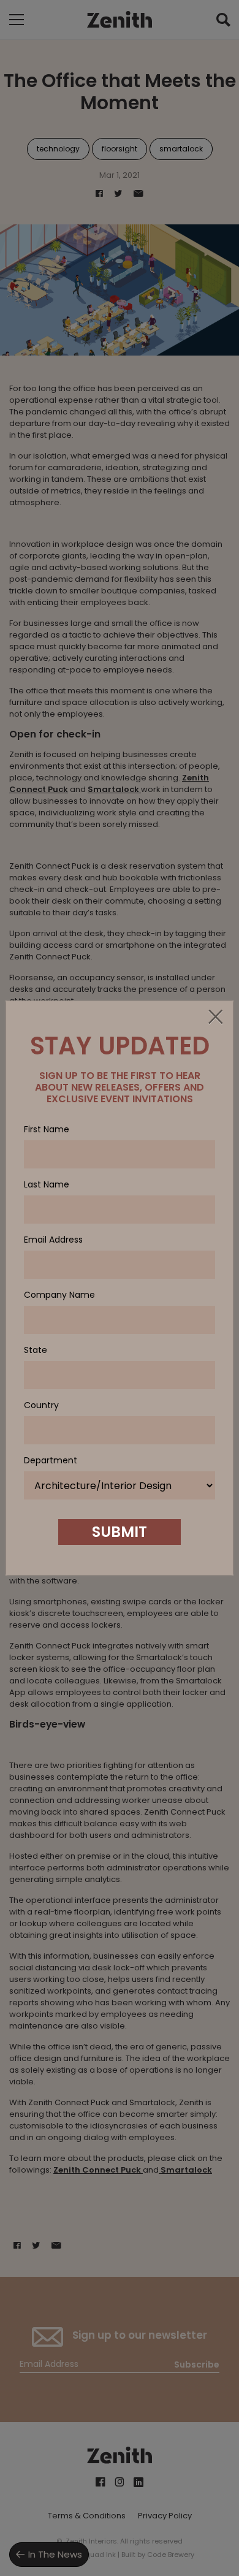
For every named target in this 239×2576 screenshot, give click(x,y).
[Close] (215, 1018)
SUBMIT (120, 1532)
